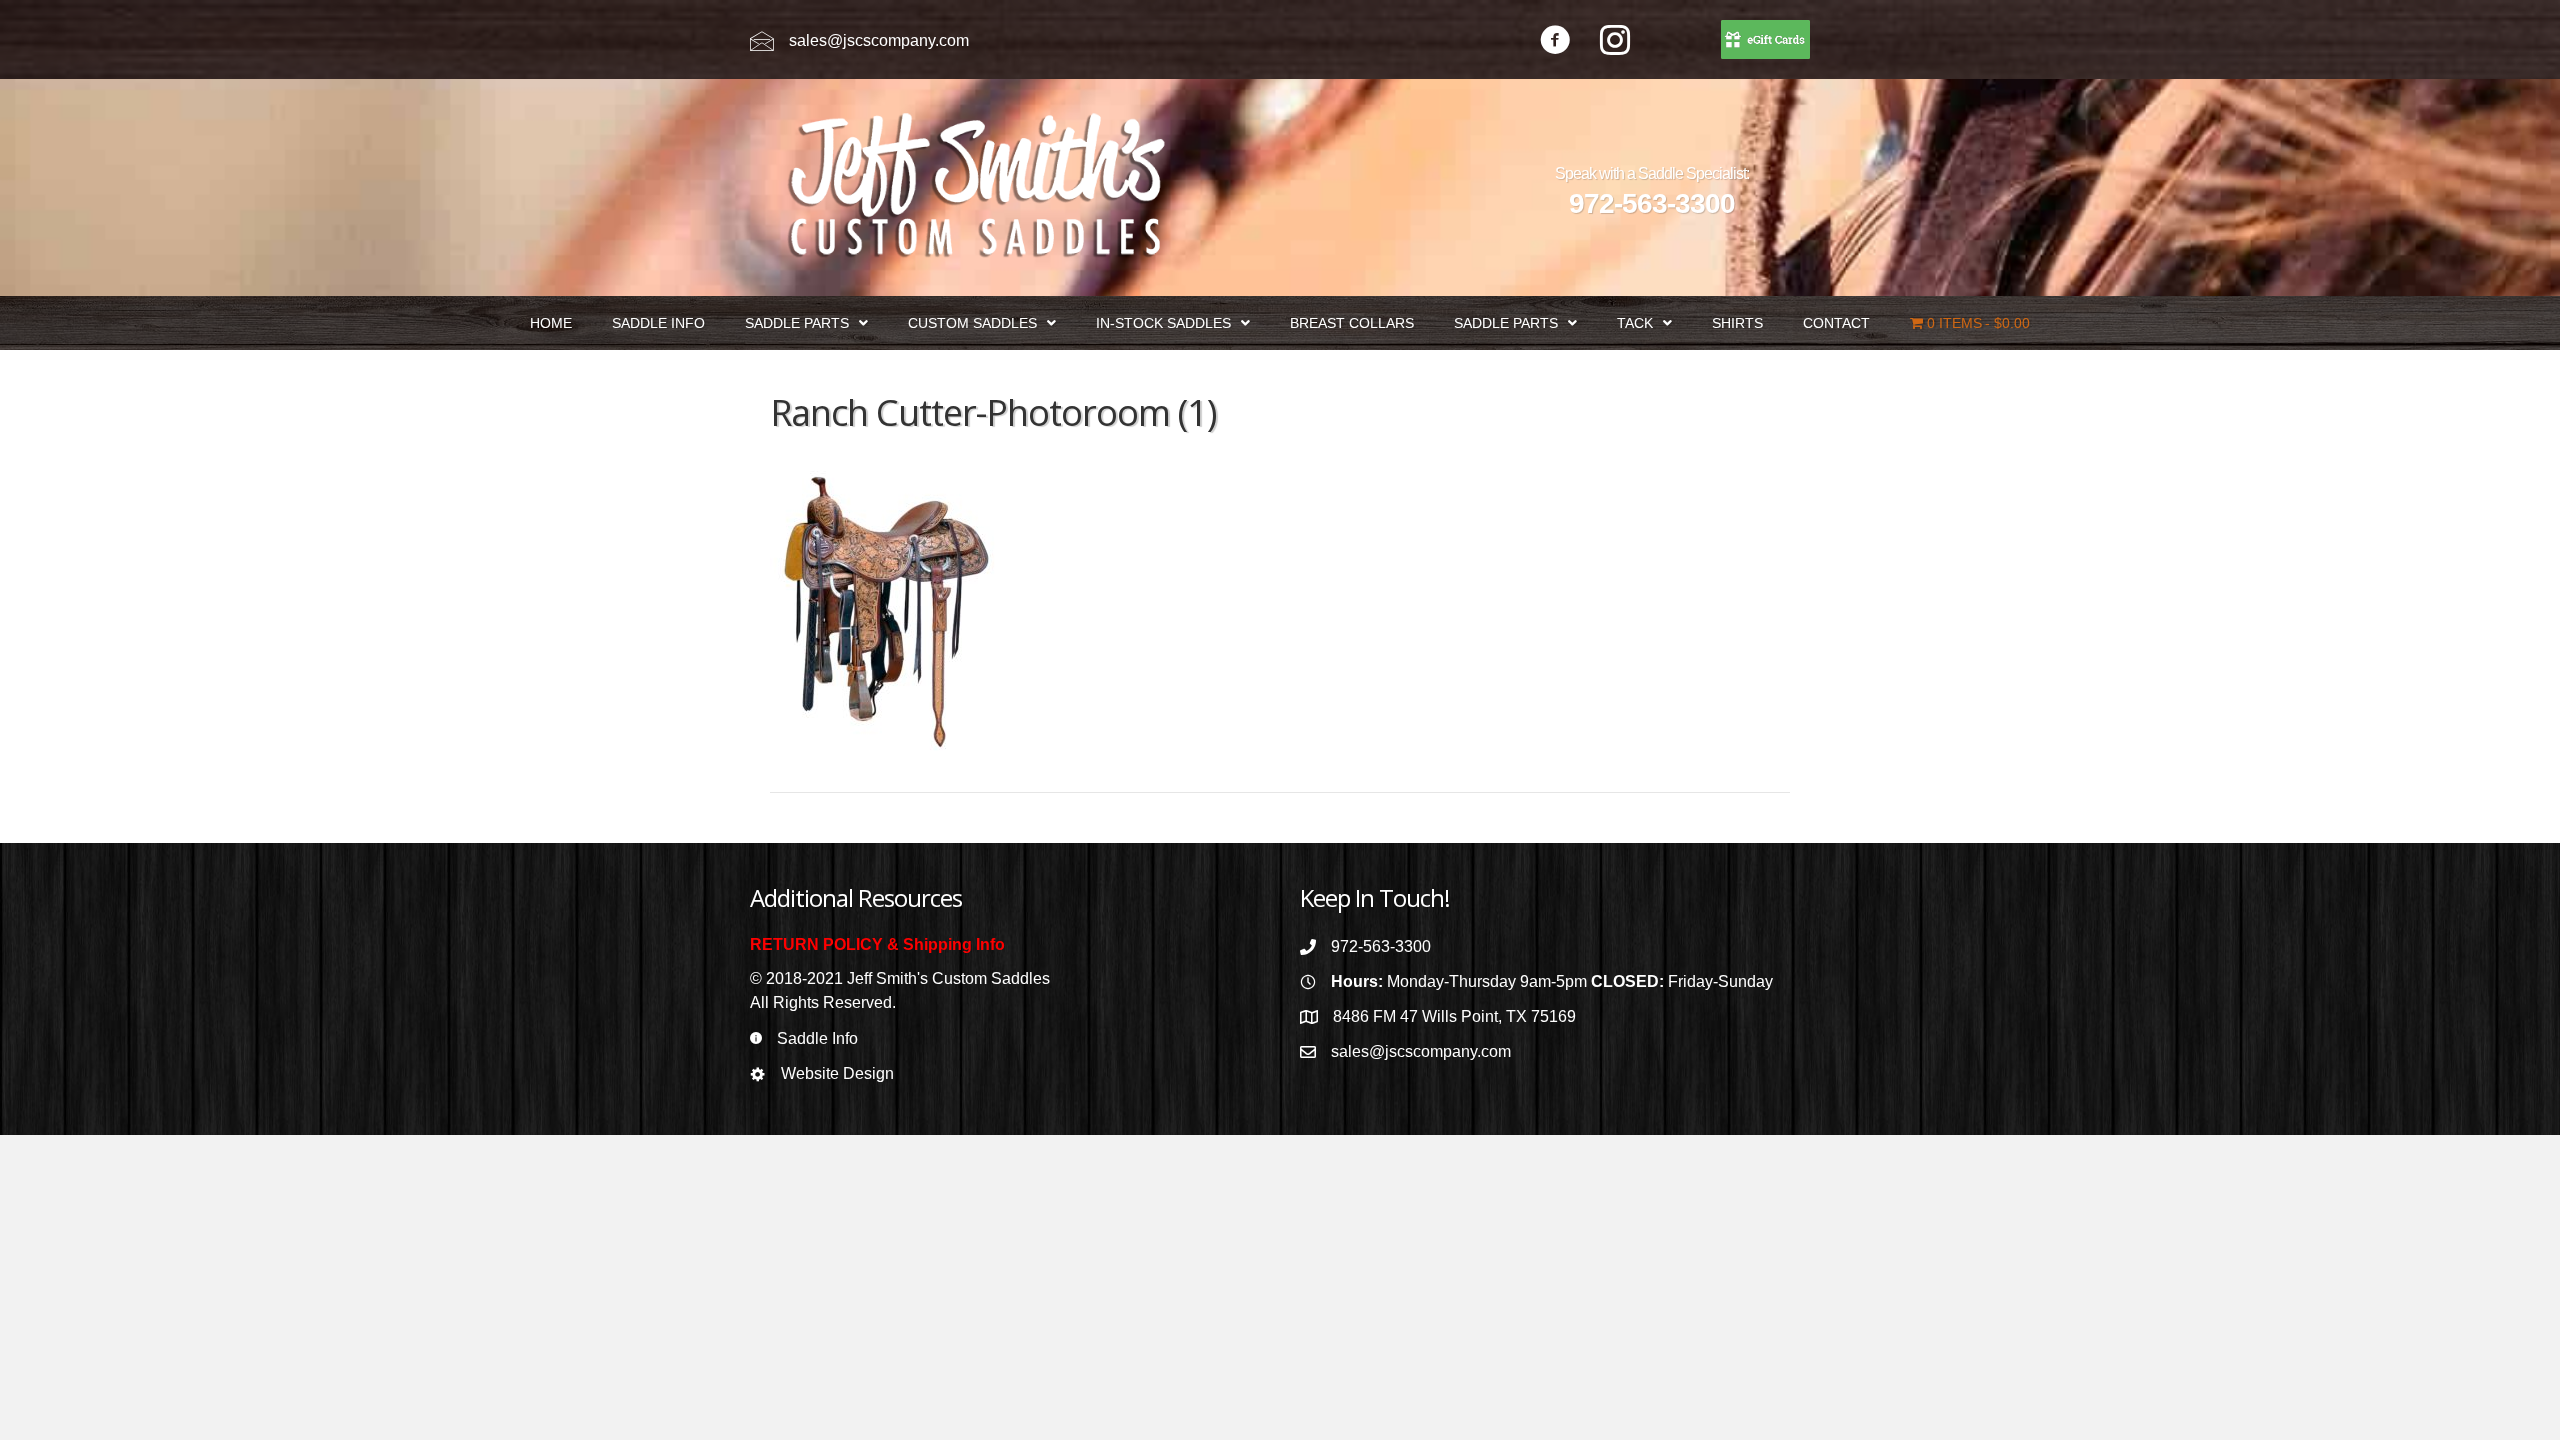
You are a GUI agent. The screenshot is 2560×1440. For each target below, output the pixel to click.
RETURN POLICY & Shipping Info (877, 944)
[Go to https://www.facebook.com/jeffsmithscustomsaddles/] (1555, 42)
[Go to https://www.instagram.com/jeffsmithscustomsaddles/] (1615, 42)
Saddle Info (817, 1038)
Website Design (837, 1073)
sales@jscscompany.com (879, 40)
